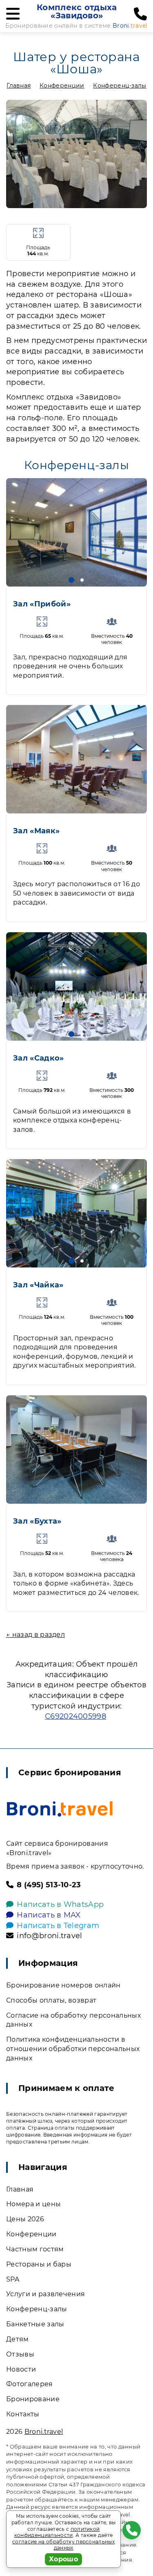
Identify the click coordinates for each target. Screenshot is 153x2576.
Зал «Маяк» (36, 831)
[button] (71, 580)
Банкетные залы (35, 2324)
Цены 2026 (25, 2219)
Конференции (62, 86)
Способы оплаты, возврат (51, 2000)
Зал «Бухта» (37, 1521)
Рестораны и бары (39, 2264)
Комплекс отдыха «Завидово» (77, 11)
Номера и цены (33, 2204)
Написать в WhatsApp (60, 1904)
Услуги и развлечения (45, 2294)
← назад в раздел (35, 1635)
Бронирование (33, 2399)
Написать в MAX (49, 1915)
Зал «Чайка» (38, 1285)
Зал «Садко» (39, 1058)
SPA (13, 2279)
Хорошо (63, 2559)
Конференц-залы (120, 86)
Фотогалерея (30, 2384)
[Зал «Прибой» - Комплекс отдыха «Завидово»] (76, 532)
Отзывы (20, 2354)
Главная (19, 86)
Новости (21, 2369)
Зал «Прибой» (42, 604)
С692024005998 (75, 1716)
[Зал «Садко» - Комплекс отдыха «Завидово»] (76, 986)
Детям (18, 2339)
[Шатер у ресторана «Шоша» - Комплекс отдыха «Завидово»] (76, 154)
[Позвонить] (140, 14)
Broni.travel (44, 2432)
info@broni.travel (49, 1936)
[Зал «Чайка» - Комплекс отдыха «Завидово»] (76, 1213)
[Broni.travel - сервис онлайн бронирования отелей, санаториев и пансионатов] (60, 1809)
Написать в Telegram (58, 1926)
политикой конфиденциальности (57, 2532)
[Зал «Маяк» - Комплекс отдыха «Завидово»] (76, 759)
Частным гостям (35, 2249)
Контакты (23, 2414)
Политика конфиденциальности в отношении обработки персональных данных (73, 2049)
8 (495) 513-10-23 (49, 1885)
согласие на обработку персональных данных (63, 2545)
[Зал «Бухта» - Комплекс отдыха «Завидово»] (76, 1449)
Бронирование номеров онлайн (63, 1985)
